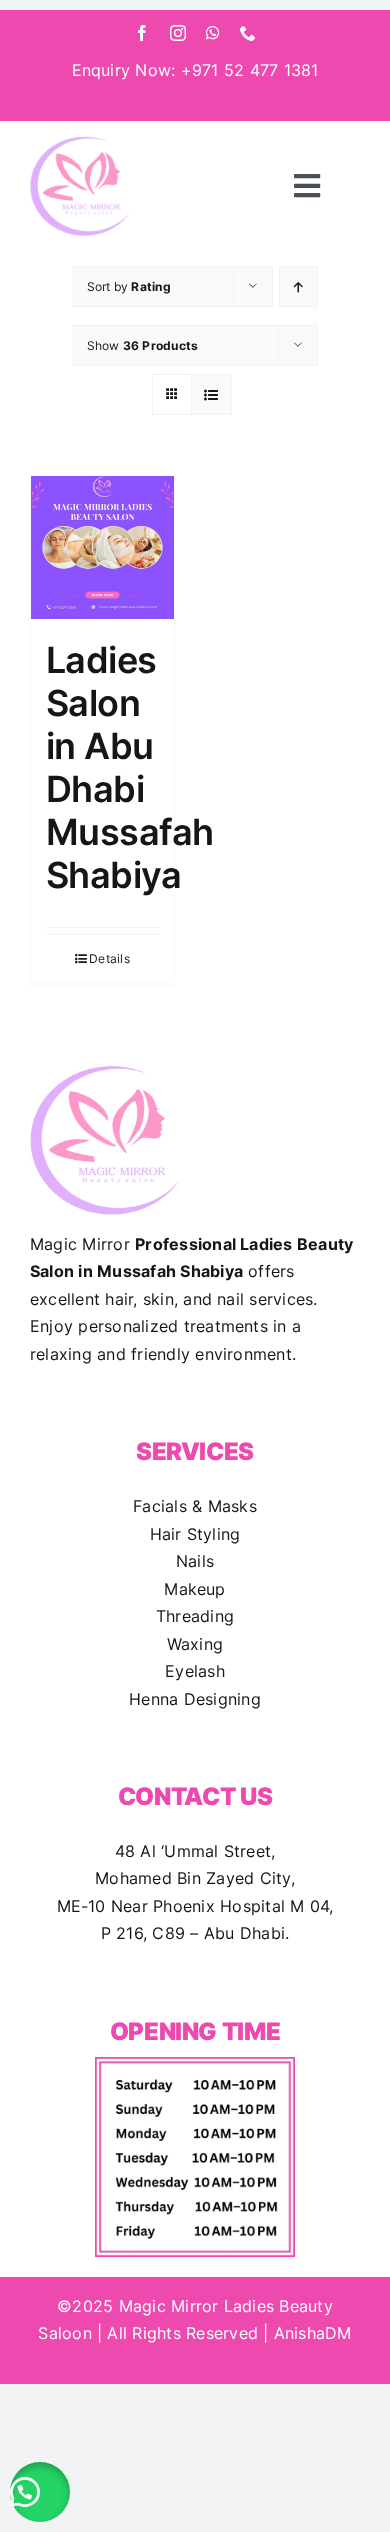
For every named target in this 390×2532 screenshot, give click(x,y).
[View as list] (211, 394)
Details (109, 958)
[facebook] (142, 33)
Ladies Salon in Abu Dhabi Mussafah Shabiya (130, 768)
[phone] (248, 33)
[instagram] (178, 33)
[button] (40, 2492)
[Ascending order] (298, 286)
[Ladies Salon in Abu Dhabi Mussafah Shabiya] (102, 547)
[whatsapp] (213, 33)
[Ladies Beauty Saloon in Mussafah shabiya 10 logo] (80, 144)
